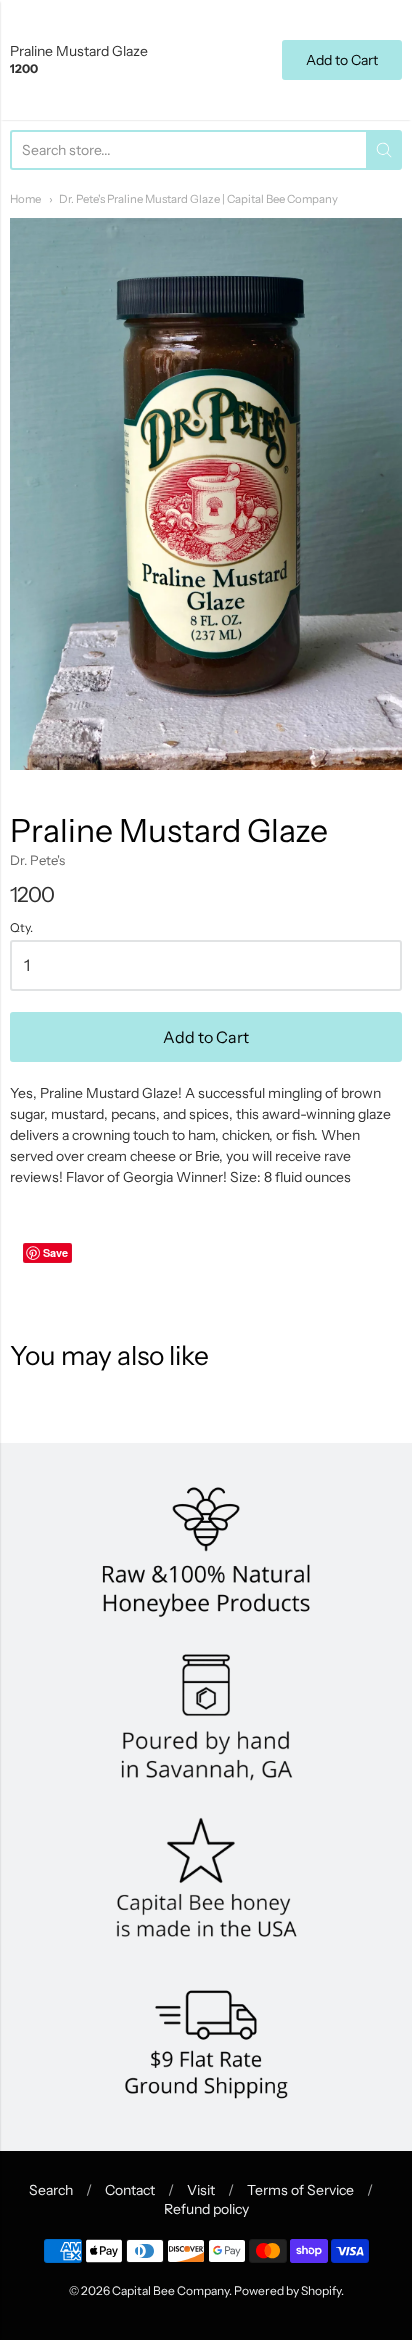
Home (25, 199)
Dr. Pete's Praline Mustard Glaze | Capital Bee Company (198, 199)
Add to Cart (206, 1037)
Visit (201, 2190)
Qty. (21, 928)
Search (51, 2190)
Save (55, 1252)
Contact (130, 2190)
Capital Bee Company (170, 2290)
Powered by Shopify (287, 2290)
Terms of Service (300, 2190)
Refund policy (206, 2209)
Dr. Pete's (37, 860)
